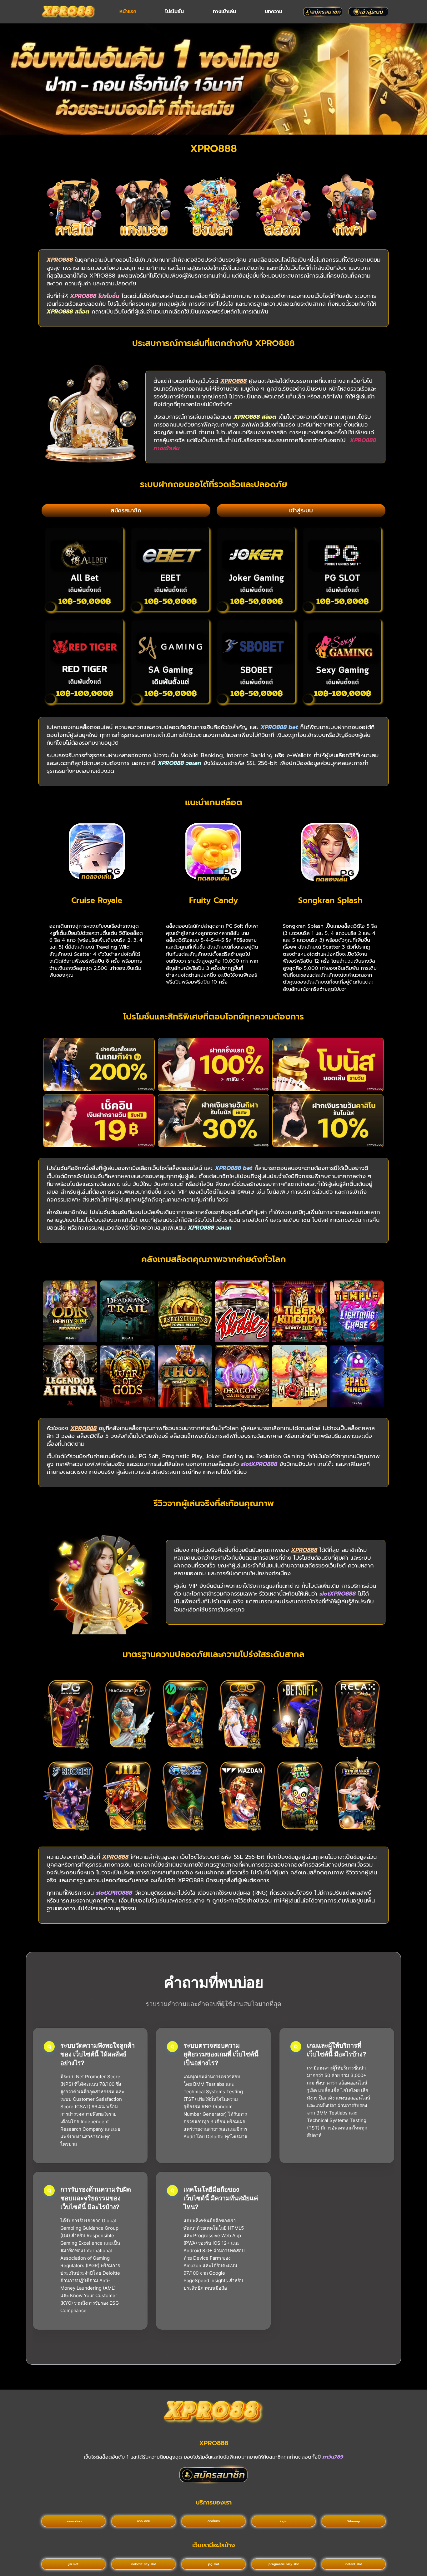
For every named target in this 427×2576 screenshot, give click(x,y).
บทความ (274, 12)
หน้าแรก (128, 12)
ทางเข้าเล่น (224, 12)
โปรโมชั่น (174, 12)
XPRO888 (214, 2443)
